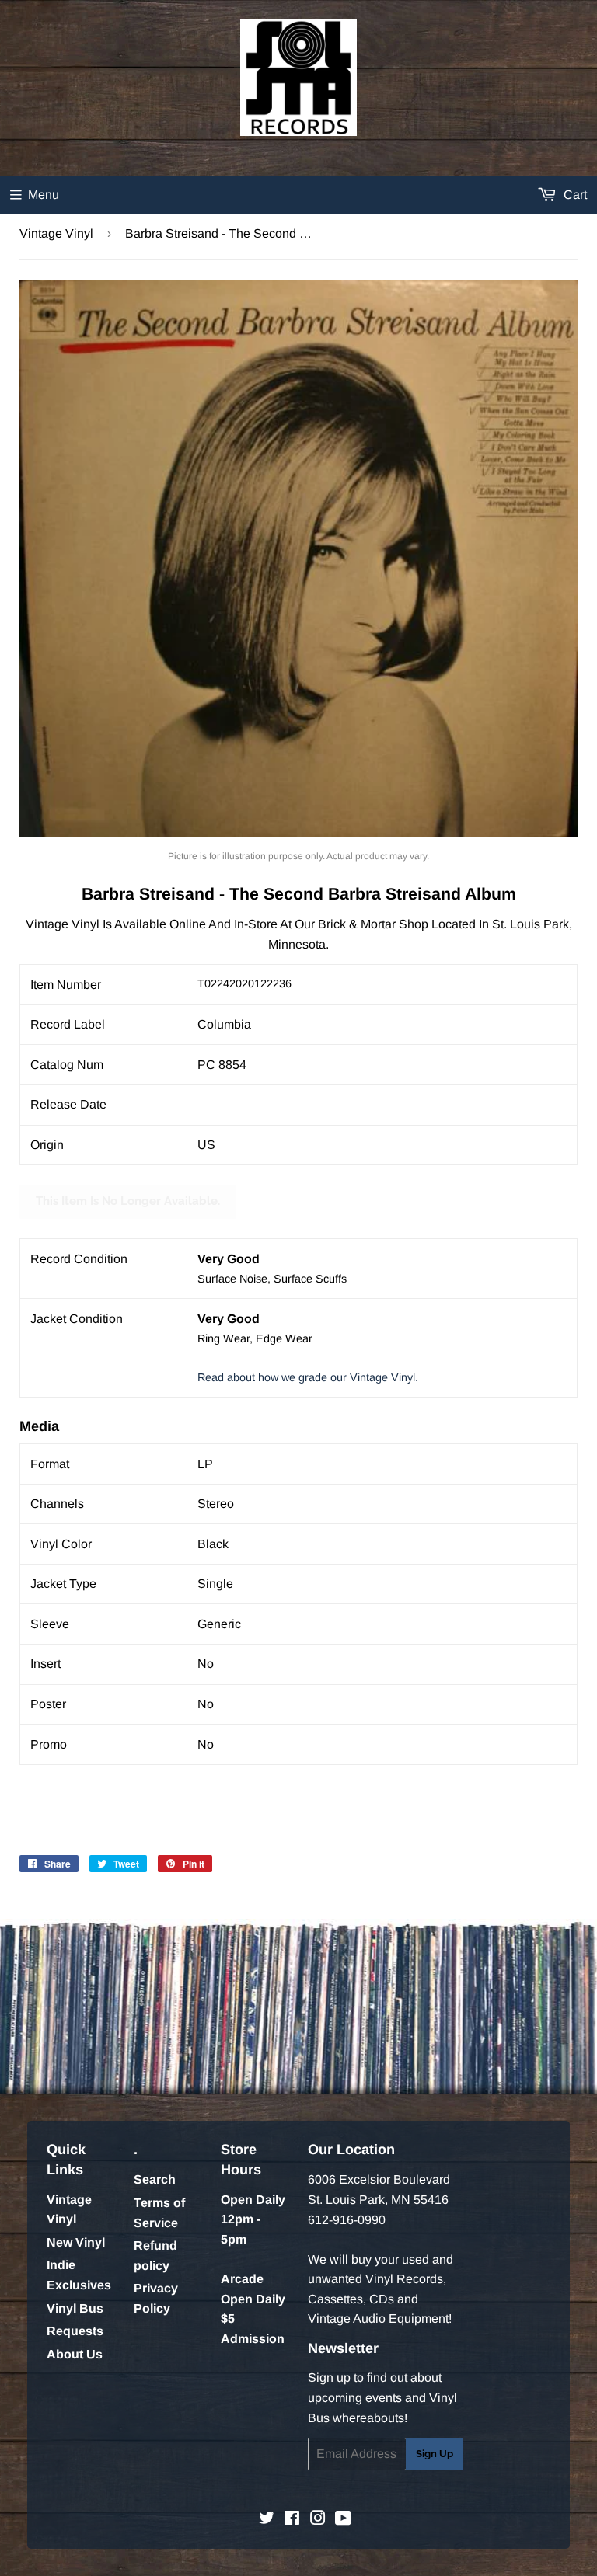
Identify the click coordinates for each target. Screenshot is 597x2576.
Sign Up (435, 2454)
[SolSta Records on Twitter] (267, 2520)
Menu (44, 195)
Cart (574, 195)
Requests (75, 2331)
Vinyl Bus (75, 2308)
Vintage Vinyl (56, 233)
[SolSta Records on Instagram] (318, 2520)
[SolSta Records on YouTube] (343, 2520)
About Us (75, 2354)
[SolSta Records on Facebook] (292, 2520)
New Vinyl (76, 2242)
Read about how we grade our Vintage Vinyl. (308, 1377)
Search (155, 2179)
